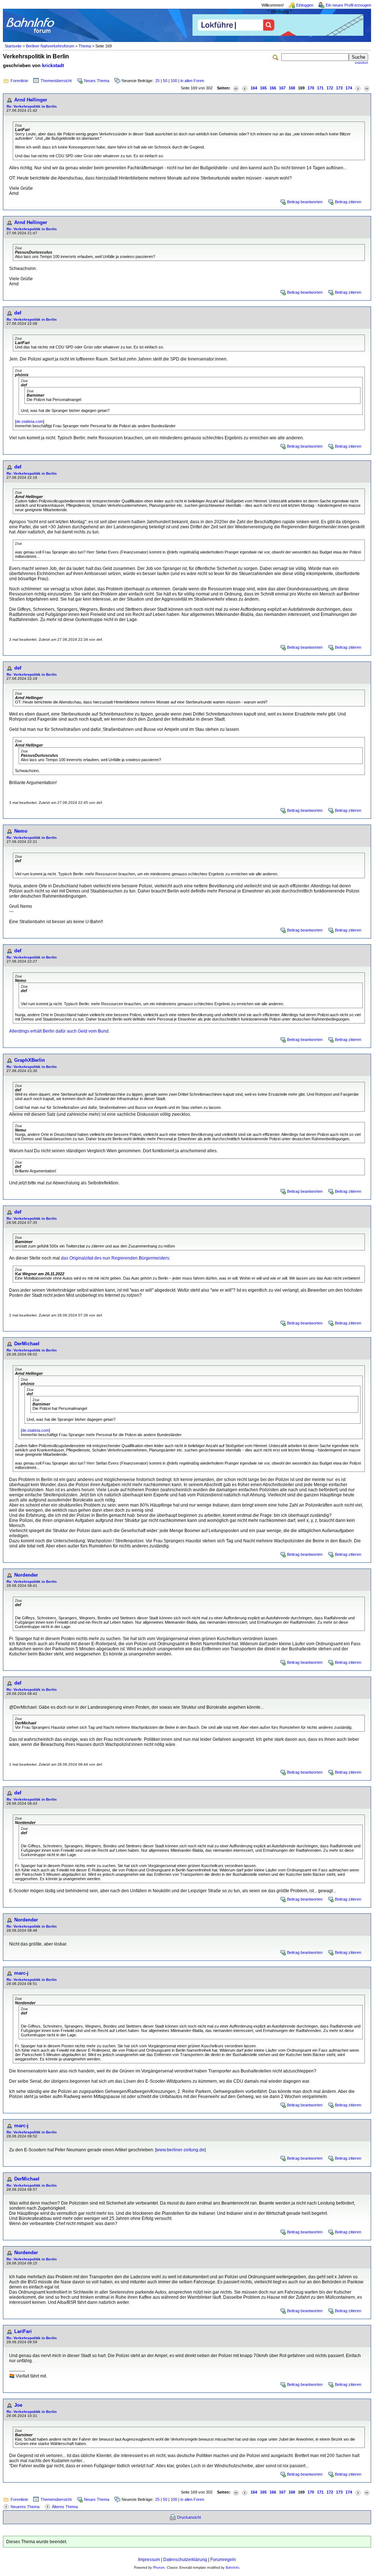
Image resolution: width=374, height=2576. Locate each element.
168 (292, 88)
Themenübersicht (56, 81)
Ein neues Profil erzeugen (348, 5)
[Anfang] (236, 88)
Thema (85, 46)
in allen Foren (192, 81)
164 (254, 88)
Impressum (149, 2560)
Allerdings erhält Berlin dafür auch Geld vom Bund (59, 1031)
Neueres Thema (25, 2507)
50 (165, 81)
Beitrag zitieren (348, 202)
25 (157, 81)
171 (320, 88)
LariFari (23, 2331)
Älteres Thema (65, 2507)
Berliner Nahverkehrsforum (50, 46)
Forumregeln (223, 2560)
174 (349, 88)
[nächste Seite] (358, 88)
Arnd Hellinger (31, 100)
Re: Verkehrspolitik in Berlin (32, 106)
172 (330, 88)
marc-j (21, 1973)
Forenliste (19, 81)
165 (263, 88)
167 (282, 88)
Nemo (21, 831)
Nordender (26, 1575)
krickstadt (53, 65)
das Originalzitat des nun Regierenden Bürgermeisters (115, 1258)
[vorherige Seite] (245, 88)
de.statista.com (30, 421)
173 (339, 88)
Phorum (159, 2568)
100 (174, 81)
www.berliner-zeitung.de (180, 2150)
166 (273, 88)
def (18, 313)
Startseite (13, 46)
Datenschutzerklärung (185, 2560)
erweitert (362, 63)
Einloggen (305, 5)
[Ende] (367, 88)
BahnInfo (232, 2568)
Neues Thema (97, 81)
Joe (18, 2405)
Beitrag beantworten (305, 202)
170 (311, 88)
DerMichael (27, 1344)
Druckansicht (189, 2517)
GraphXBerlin (30, 1060)
